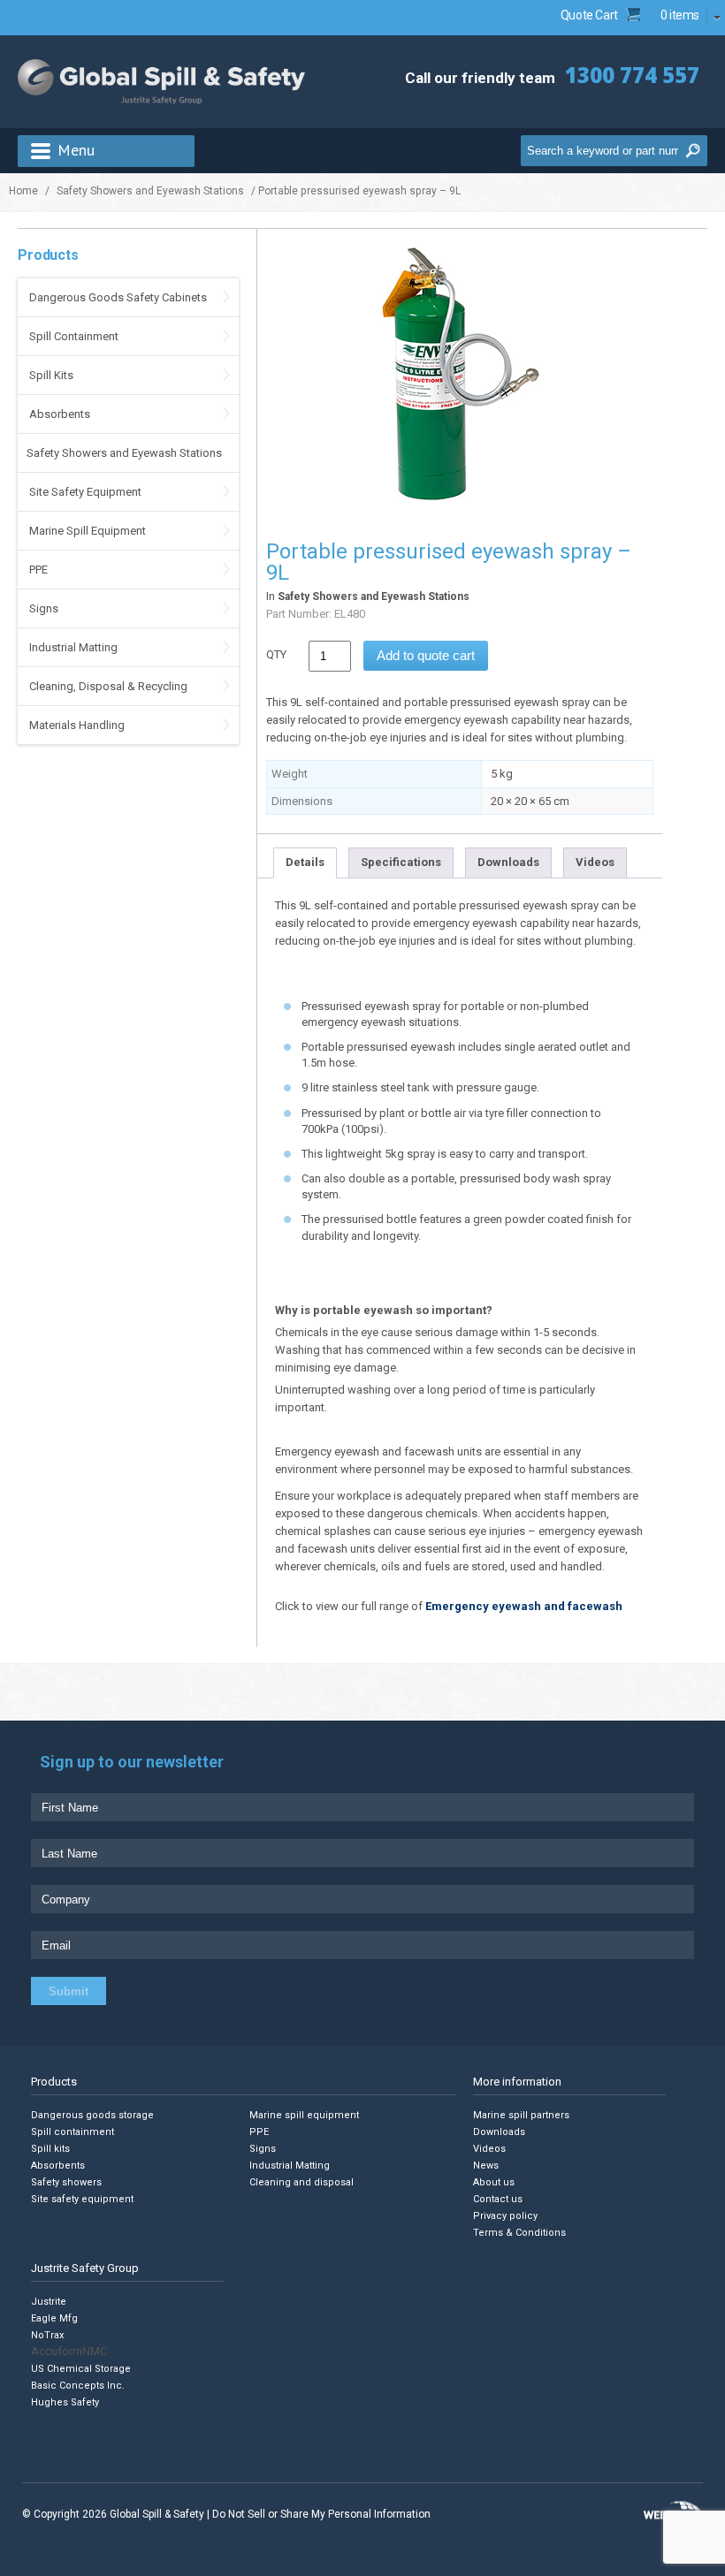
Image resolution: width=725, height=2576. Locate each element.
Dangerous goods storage (92, 2115)
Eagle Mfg (54, 2318)
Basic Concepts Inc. (78, 2385)
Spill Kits (51, 375)
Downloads (508, 862)
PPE (38, 570)
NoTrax (47, 2334)
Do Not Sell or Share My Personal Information (321, 2514)
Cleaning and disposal (301, 2182)
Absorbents (60, 414)
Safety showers (66, 2182)
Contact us (498, 2199)
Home (23, 191)
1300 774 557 (632, 75)
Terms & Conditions (519, 2233)
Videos (595, 862)
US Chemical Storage (81, 2368)
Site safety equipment (82, 2199)
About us (494, 2182)
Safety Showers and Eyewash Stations (150, 191)
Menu (76, 150)
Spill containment (72, 2132)
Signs (44, 608)
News (486, 2166)
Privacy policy (505, 2216)
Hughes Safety (65, 2401)
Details (305, 862)
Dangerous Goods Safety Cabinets (118, 297)
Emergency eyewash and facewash (524, 1606)
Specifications (401, 862)
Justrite (49, 2301)
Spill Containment (74, 336)
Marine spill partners (521, 2115)
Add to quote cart (426, 655)
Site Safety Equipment (85, 492)
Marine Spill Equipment (88, 531)
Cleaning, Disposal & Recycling (108, 686)
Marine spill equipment (304, 2115)
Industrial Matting (73, 647)
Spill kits (50, 2149)
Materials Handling (77, 725)
